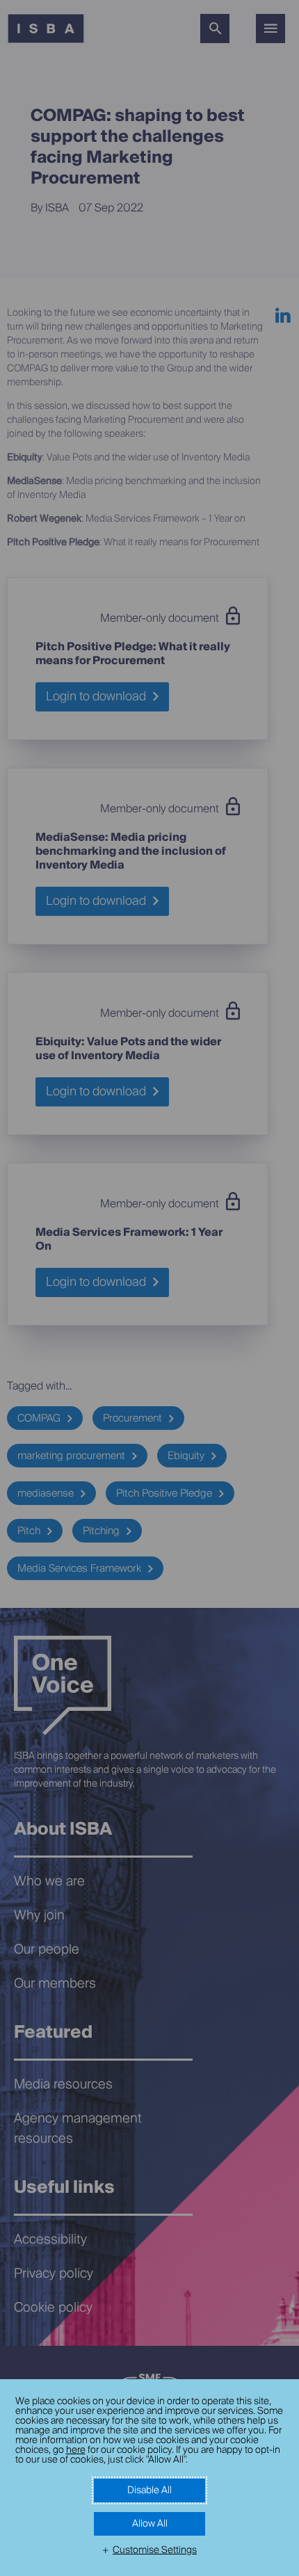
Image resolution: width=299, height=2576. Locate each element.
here (76, 2450)
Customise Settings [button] (155, 2550)
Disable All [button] (149, 2490)
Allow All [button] (150, 2524)
